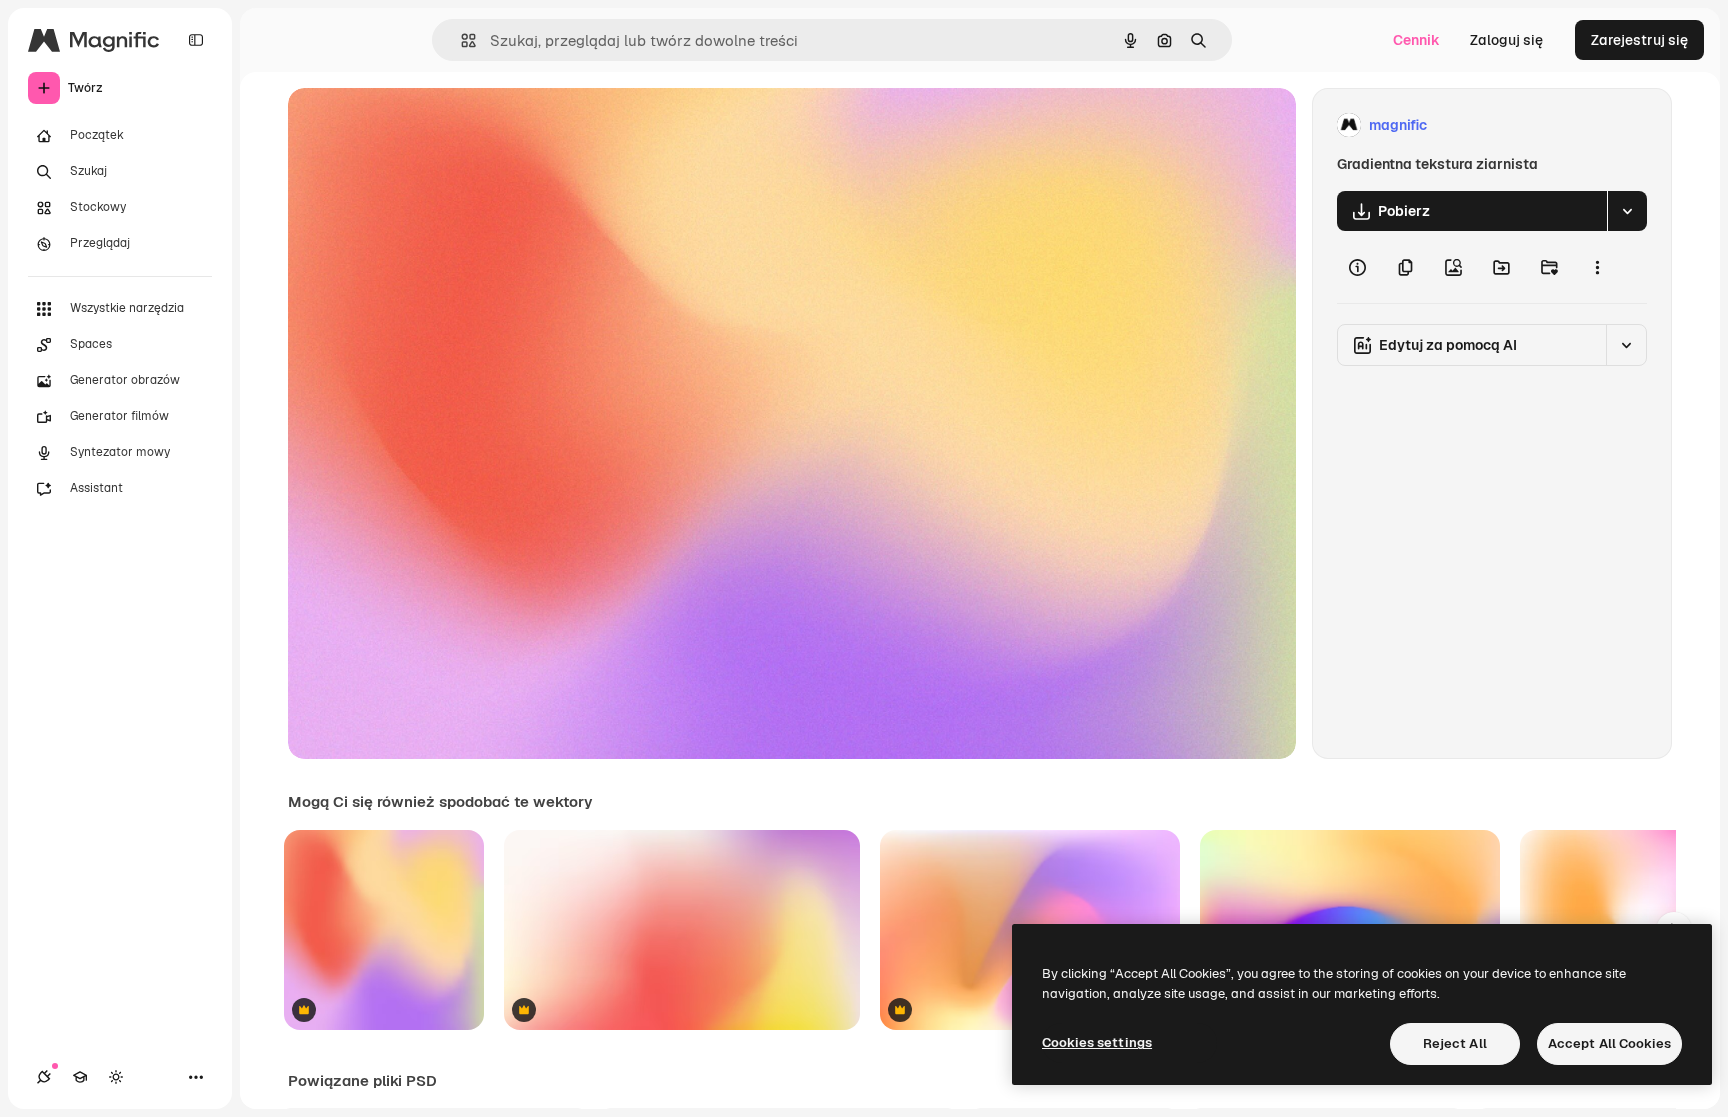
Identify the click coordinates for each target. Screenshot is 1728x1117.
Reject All (1455, 1043)
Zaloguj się (1506, 40)
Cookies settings (1097, 1042)
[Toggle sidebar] (196, 40)
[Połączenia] (44, 1077)
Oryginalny (426, 125)
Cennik (1416, 40)
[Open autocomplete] (460, 40)
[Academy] (80, 1077)
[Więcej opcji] (1597, 267)
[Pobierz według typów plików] (1627, 211)
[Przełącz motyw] (116, 1077)
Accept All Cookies (1609, 1043)
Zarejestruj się (1639, 40)
